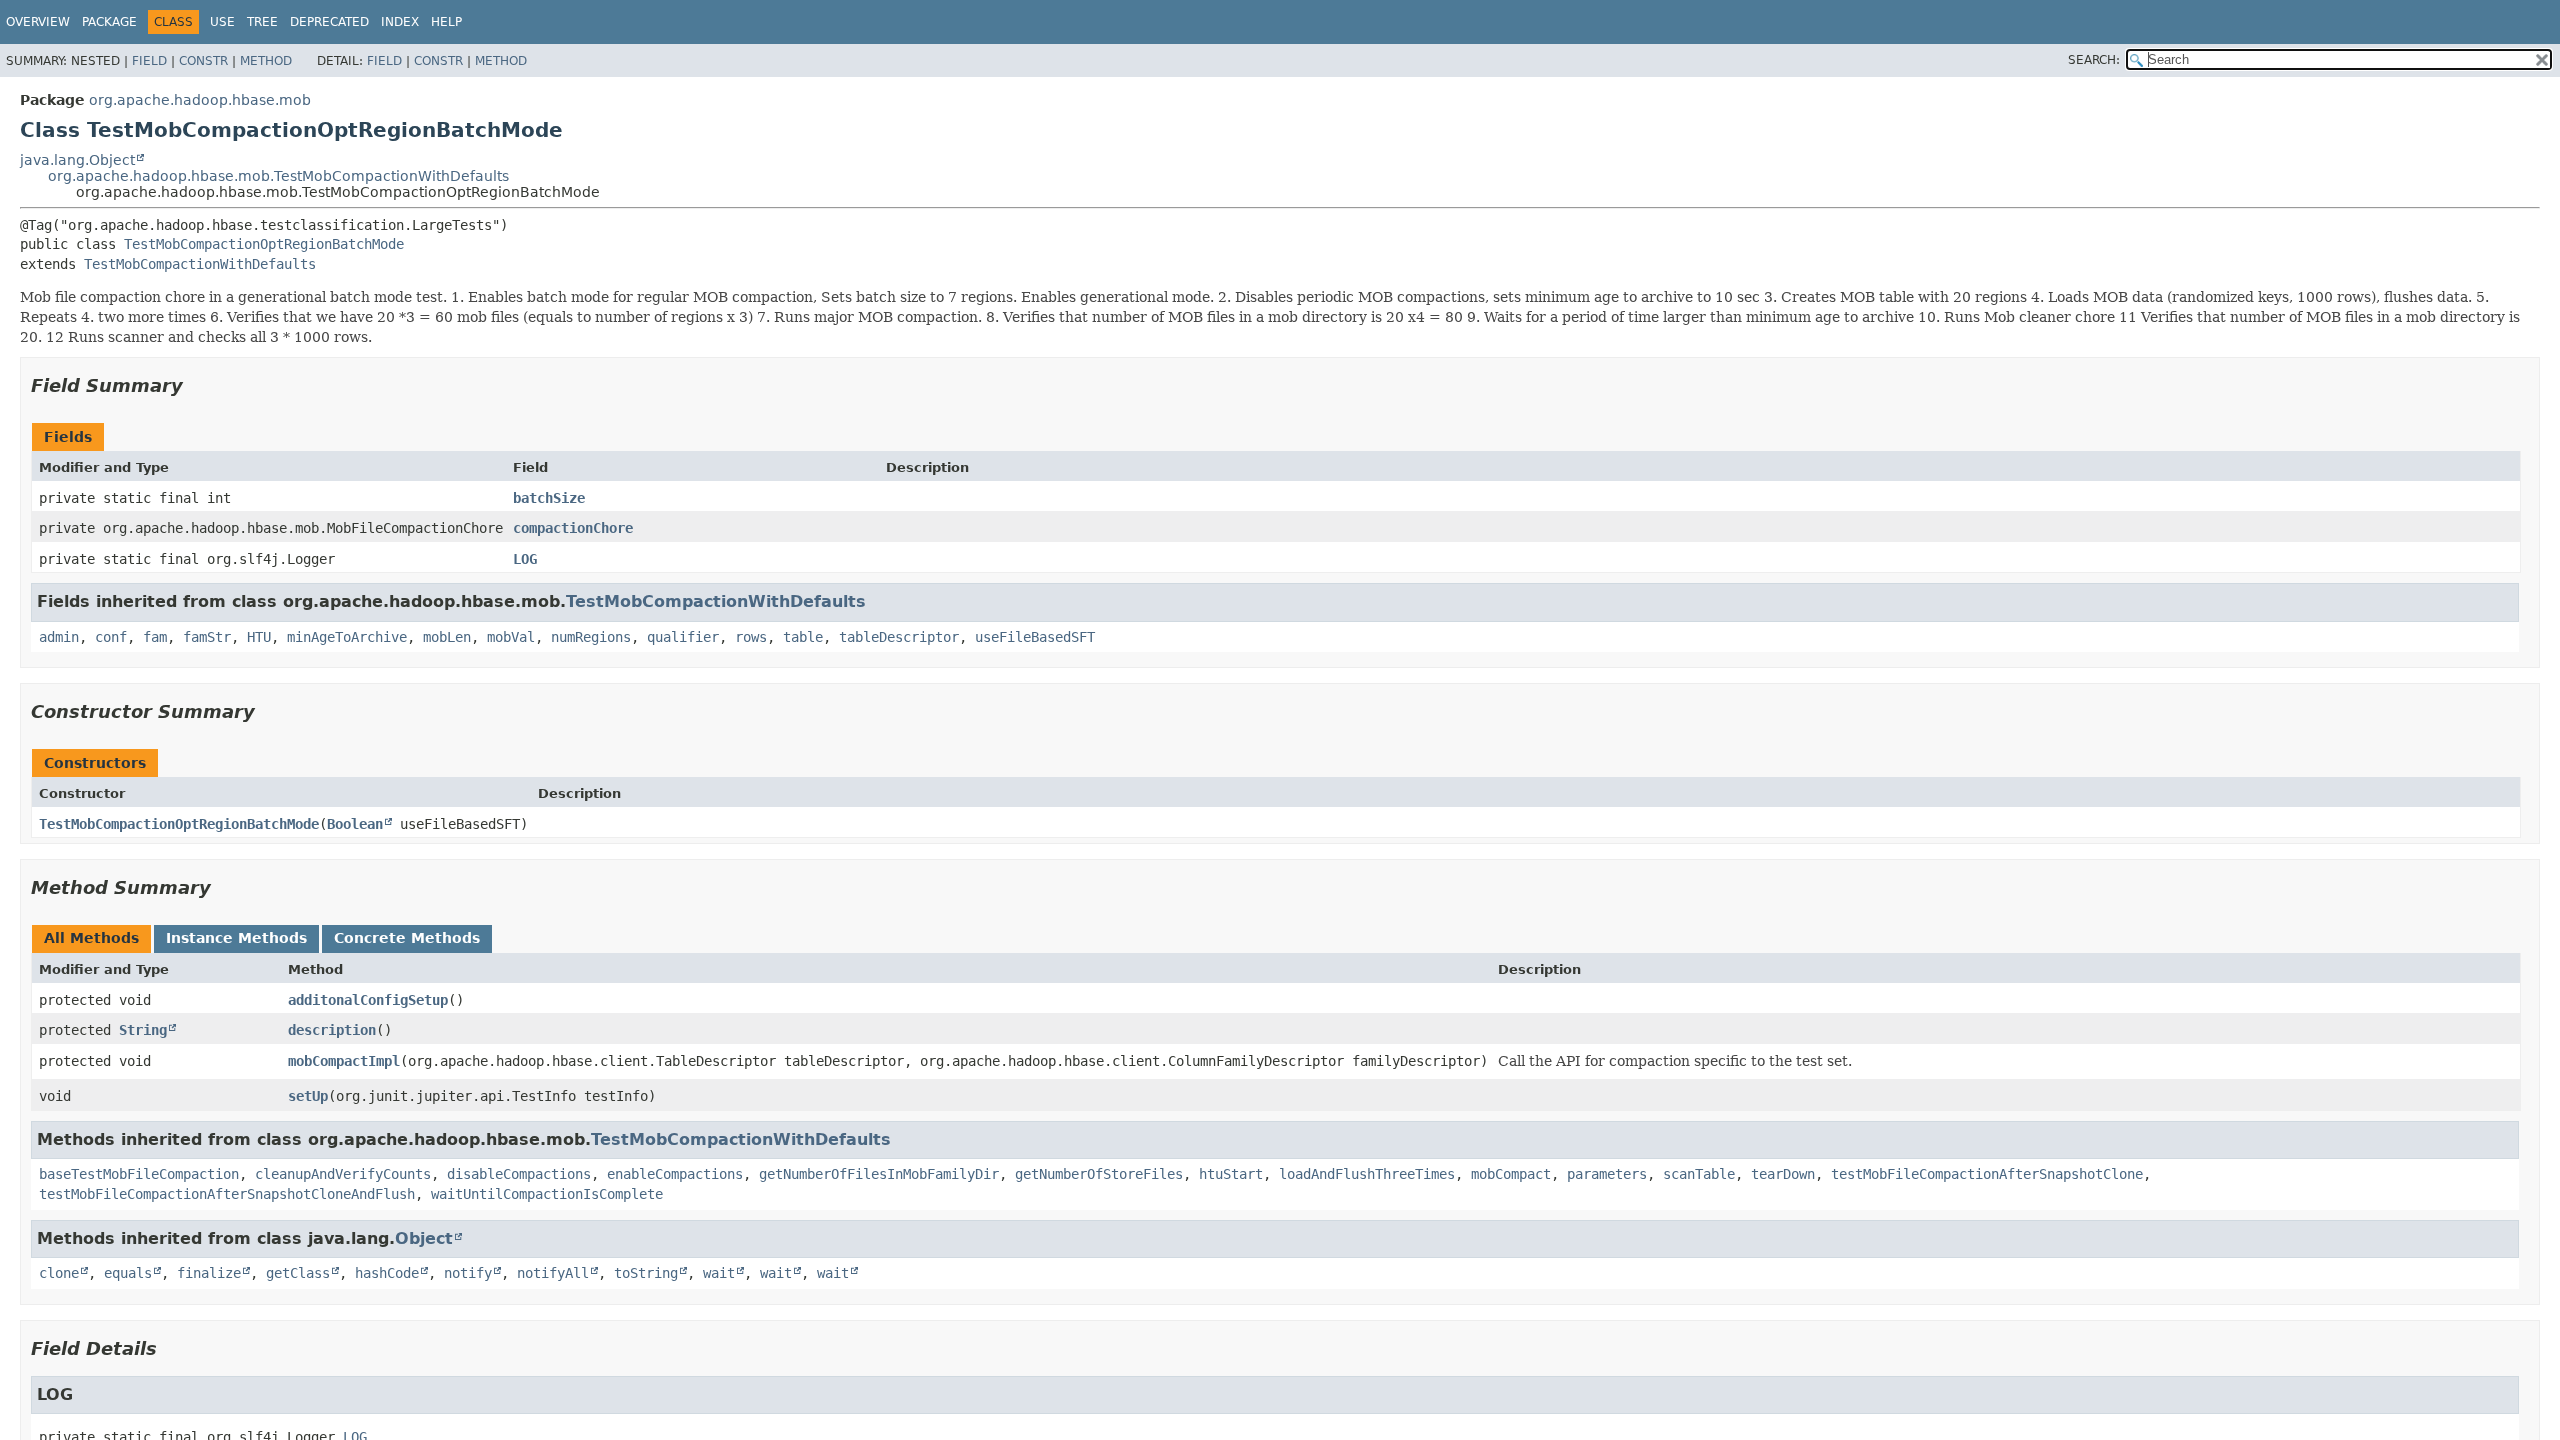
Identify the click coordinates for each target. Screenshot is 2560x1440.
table (803, 637)
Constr (203, 61)
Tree (262, 22)
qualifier (683, 637)
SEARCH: (2094, 60)
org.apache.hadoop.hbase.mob (200, 100)
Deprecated (329, 22)
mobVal (511, 637)
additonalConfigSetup (368, 1000)
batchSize (549, 498)
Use (222, 22)
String (143, 1030)
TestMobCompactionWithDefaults (200, 264)
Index (400, 22)
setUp (308, 1096)
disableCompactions (519, 1174)
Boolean (355, 824)
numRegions (591, 637)
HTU (259, 637)
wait (719, 1273)
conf (111, 637)
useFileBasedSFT (1035, 637)
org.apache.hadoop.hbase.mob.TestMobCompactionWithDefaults (278, 176)
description (332, 1030)
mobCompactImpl (344, 1061)
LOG (525, 559)
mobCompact (1511, 1174)
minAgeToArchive (347, 637)
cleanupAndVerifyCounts (343, 1174)
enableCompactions (675, 1174)
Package (109, 22)
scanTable (1699, 1174)
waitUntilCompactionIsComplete (547, 1194)
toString (646, 1273)
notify (468, 1273)
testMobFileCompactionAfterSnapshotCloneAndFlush (227, 1194)
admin (59, 637)
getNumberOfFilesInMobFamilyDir (879, 1174)
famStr (207, 637)
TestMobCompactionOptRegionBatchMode (264, 244)
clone (59, 1273)
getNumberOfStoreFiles (1099, 1174)
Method (266, 61)
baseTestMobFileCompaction (139, 1174)
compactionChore (573, 528)
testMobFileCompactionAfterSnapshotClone (1987, 1174)
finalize (209, 1273)
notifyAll (553, 1273)
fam (155, 637)
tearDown (1783, 1174)
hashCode (387, 1273)
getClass (298, 1273)
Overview (38, 22)
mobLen (447, 637)
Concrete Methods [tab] (407, 938)
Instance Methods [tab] (236, 938)
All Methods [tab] (91, 938)
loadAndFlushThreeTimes (1367, 1174)
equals (128, 1273)
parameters (1607, 1174)
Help (446, 22)
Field (149, 61)
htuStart (1231, 1174)
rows (751, 637)
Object (424, 1238)
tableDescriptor (899, 637)
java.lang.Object (77, 160)
